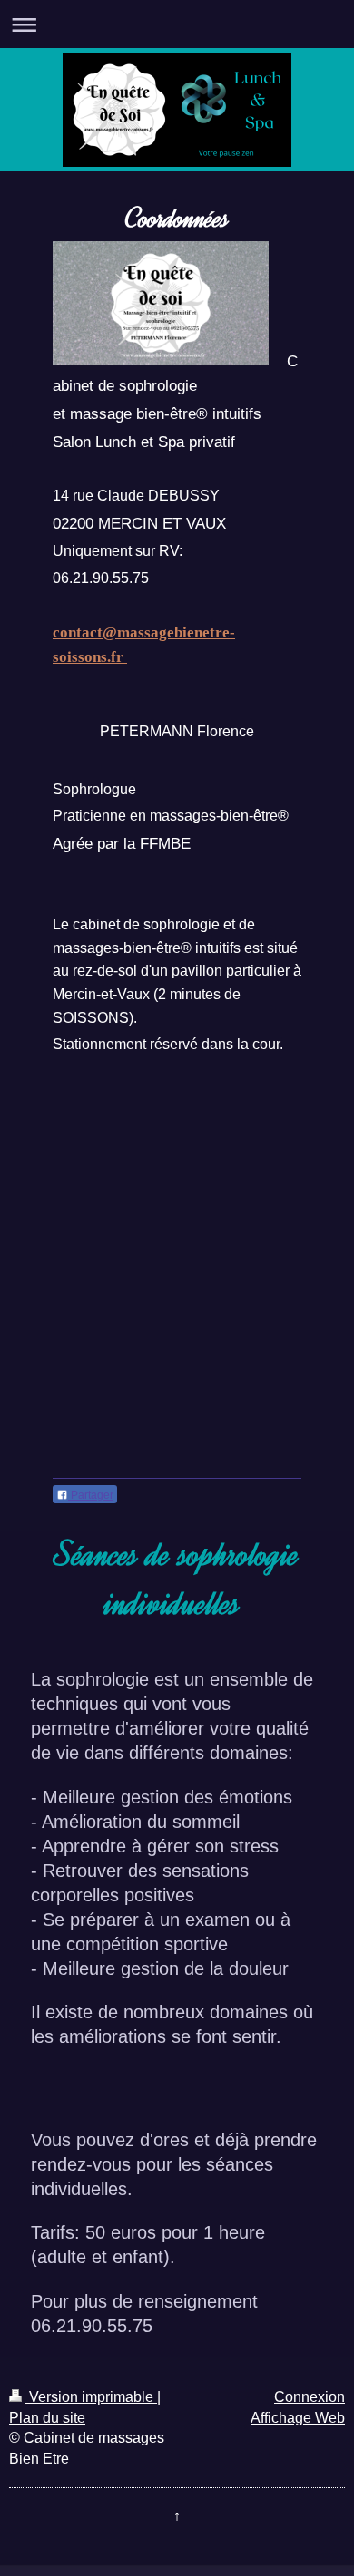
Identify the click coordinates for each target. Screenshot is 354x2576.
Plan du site (47, 2418)
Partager (91, 1495)
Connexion (310, 2397)
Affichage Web (298, 2418)
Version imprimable (91, 2397)
